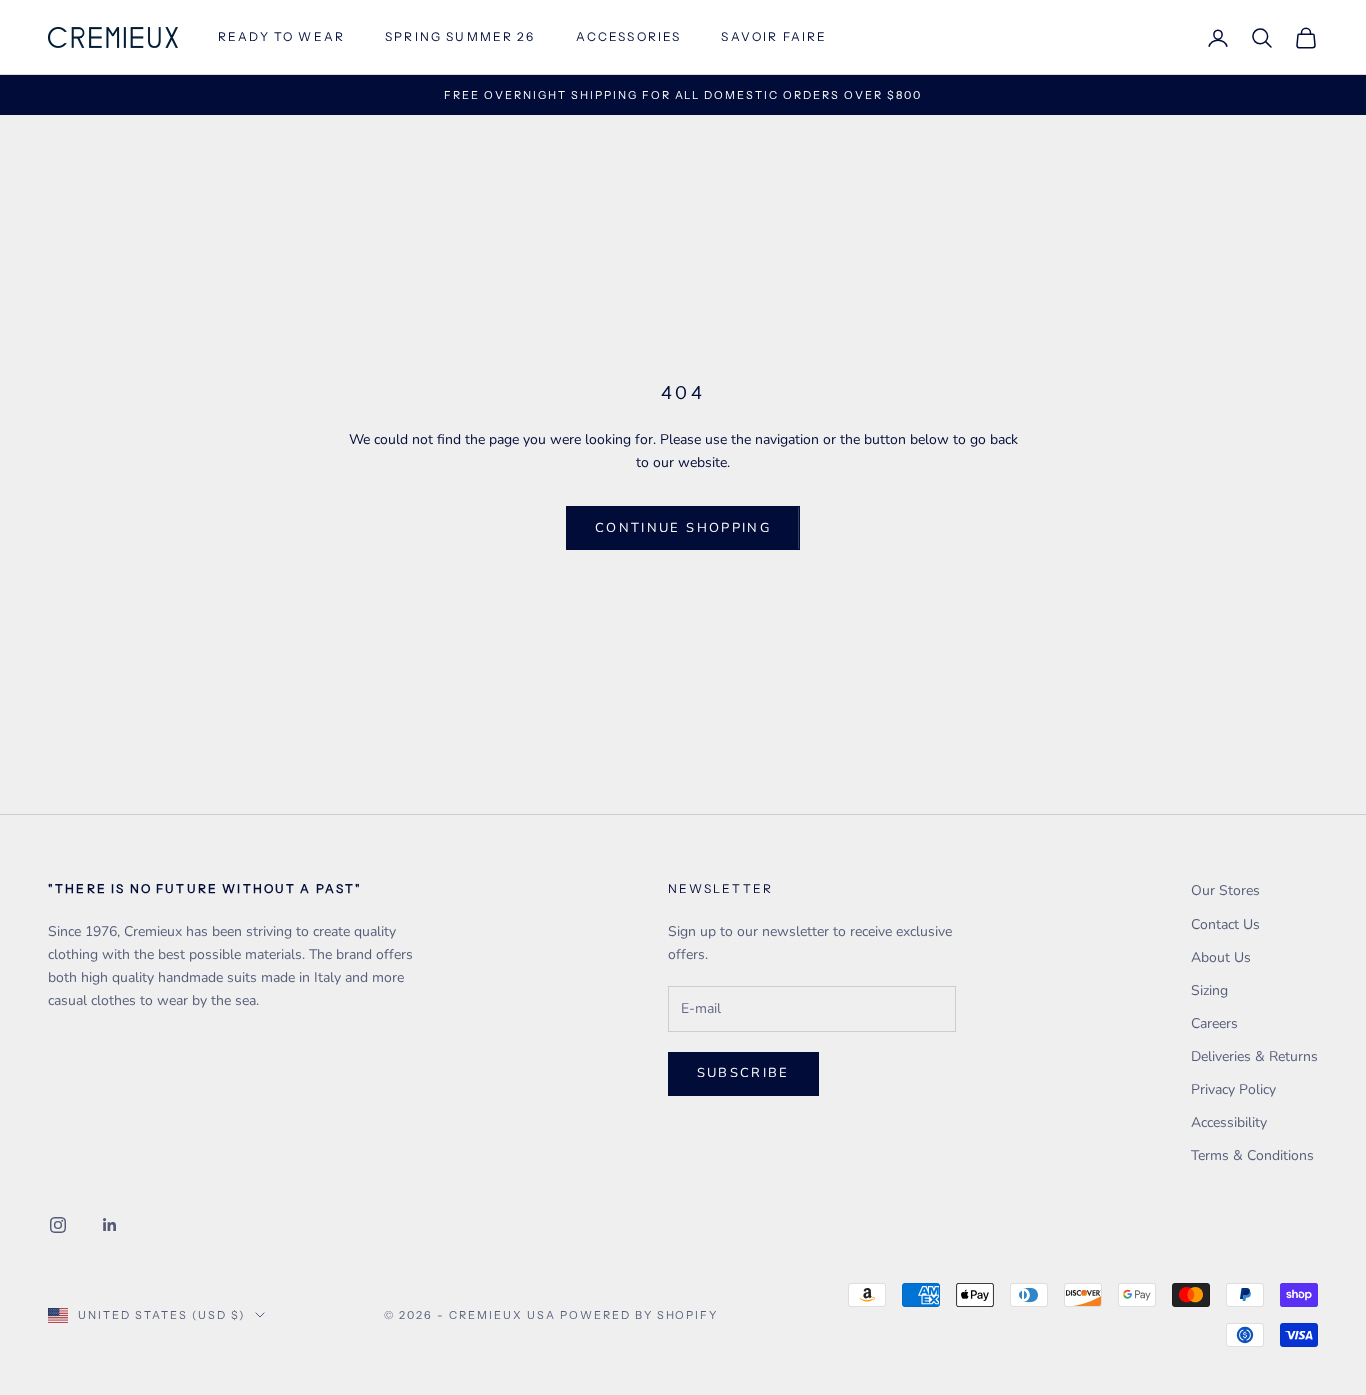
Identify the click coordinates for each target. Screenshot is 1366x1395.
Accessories (629, 36)
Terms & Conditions (1252, 1155)
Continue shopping (683, 528)
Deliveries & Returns (1254, 1056)
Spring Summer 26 (460, 36)
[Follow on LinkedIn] (110, 1225)
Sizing (1209, 990)
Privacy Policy (1233, 1089)
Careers (1214, 1023)
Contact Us (1225, 924)
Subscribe (743, 1073)
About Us (1221, 957)
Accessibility (1229, 1122)
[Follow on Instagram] (58, 1225)
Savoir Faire (774, 36)
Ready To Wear (281, 36)
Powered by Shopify (639, 1315)
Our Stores (1225, 890)
